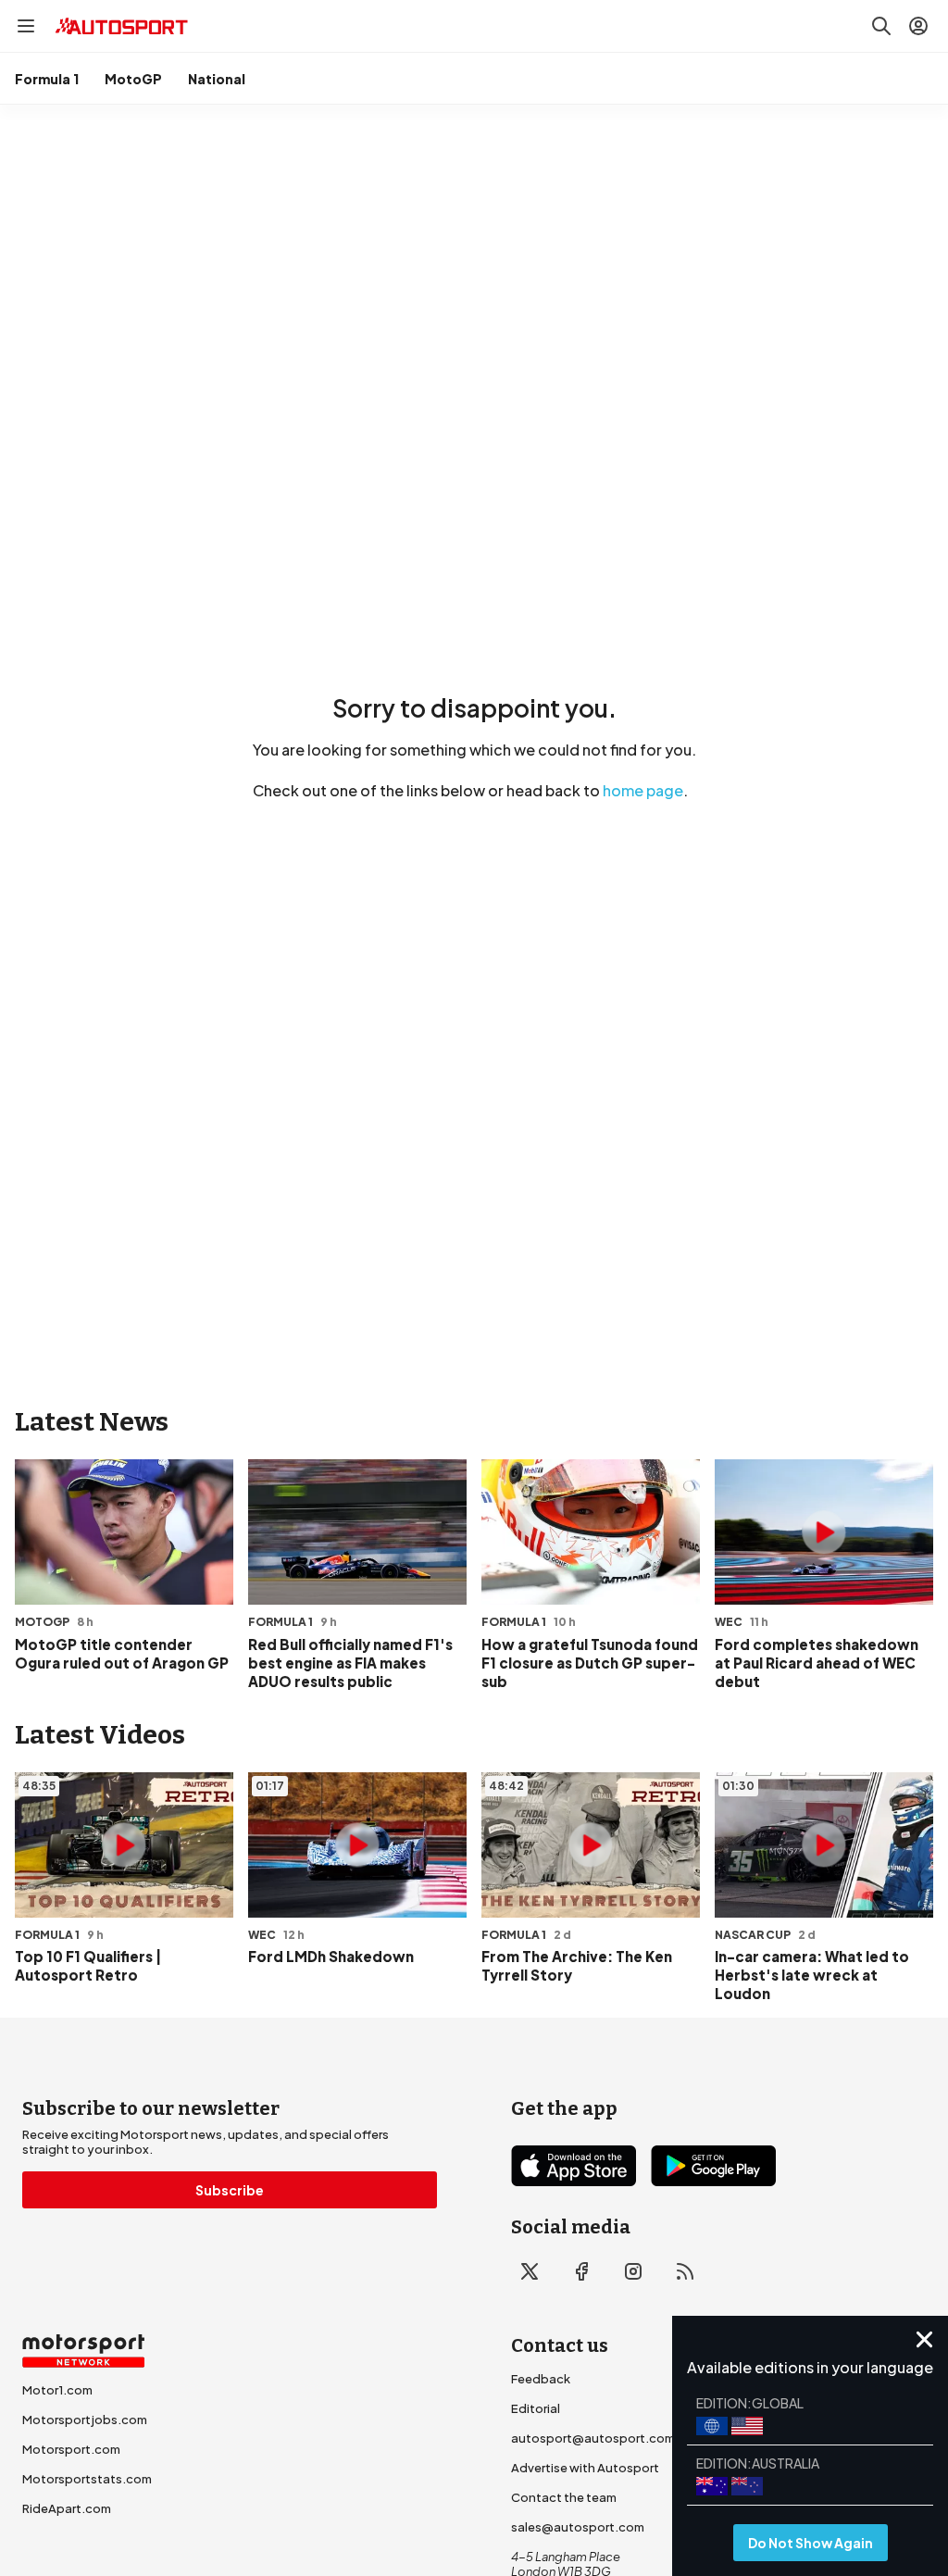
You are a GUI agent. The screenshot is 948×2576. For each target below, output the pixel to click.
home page (643, 790)
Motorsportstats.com (87, 2479)
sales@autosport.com (578, 2527)
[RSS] (685, 2271)
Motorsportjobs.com (85, 2420)
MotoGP (133, 79)
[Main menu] (26, 26)
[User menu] (918, 26)
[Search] (881, 26)
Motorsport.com (71, 2449)
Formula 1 (47, 79)
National (217, 79)
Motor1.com (57, 2390)
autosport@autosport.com (593, 2438)
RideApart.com (67, 2508)
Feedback (541, 2379)
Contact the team (564, 2497)
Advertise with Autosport (585, 2468)
